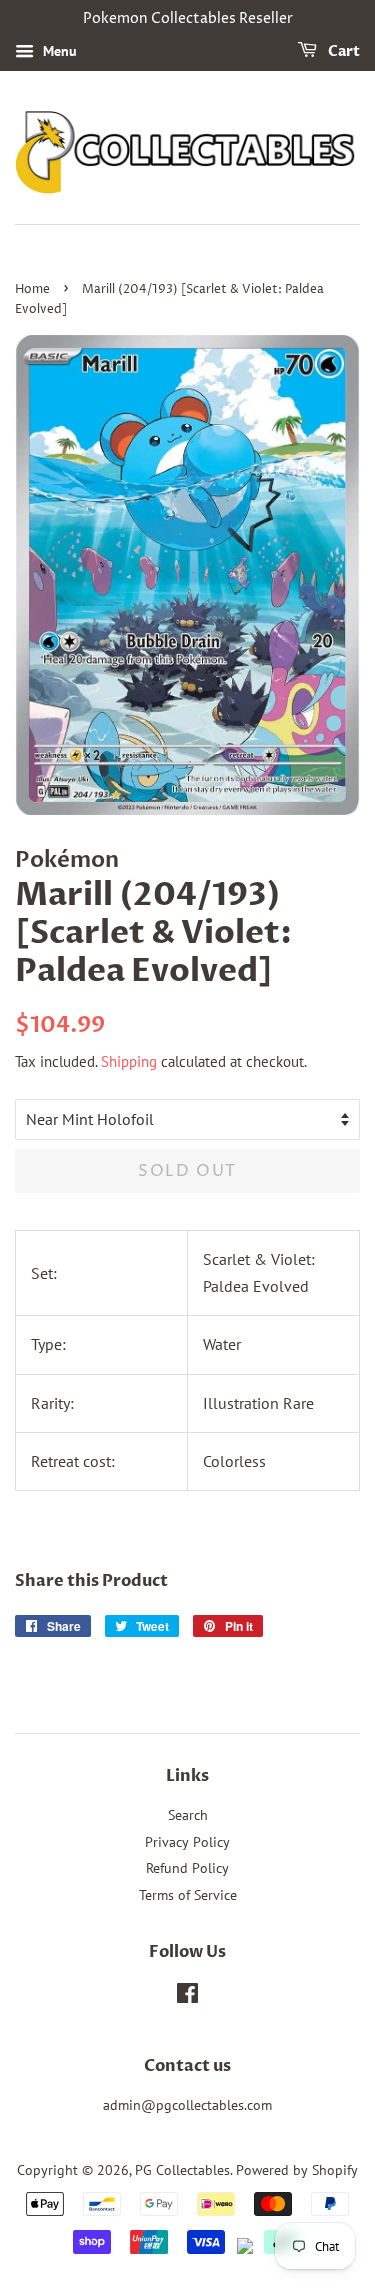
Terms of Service (188, 1895)
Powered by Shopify (297, 2170)
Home (32, 289)
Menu (58, 51)
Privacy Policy (187, 1842)
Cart (342, 51)
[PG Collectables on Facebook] (187, 1997)
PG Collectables (182, 2170)
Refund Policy (187, 1868)
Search (188, 1815)
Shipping (129, 1061)
